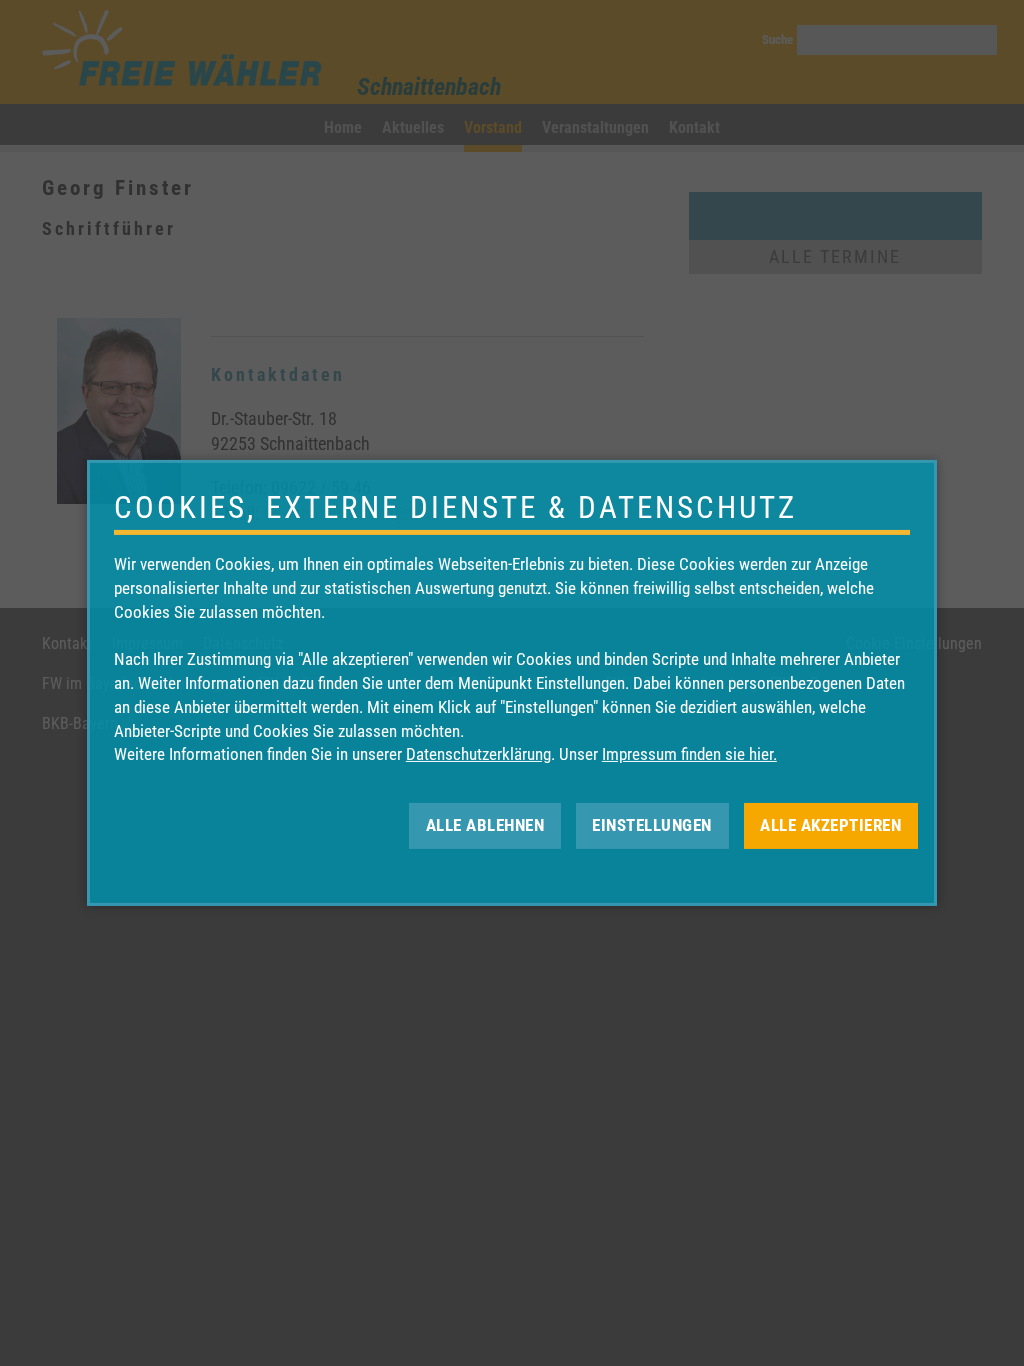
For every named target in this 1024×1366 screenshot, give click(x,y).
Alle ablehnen (485, 825)
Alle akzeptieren (830, 825)
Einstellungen (652, 825)
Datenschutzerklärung (478, 754)
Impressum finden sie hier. (689, 754)
